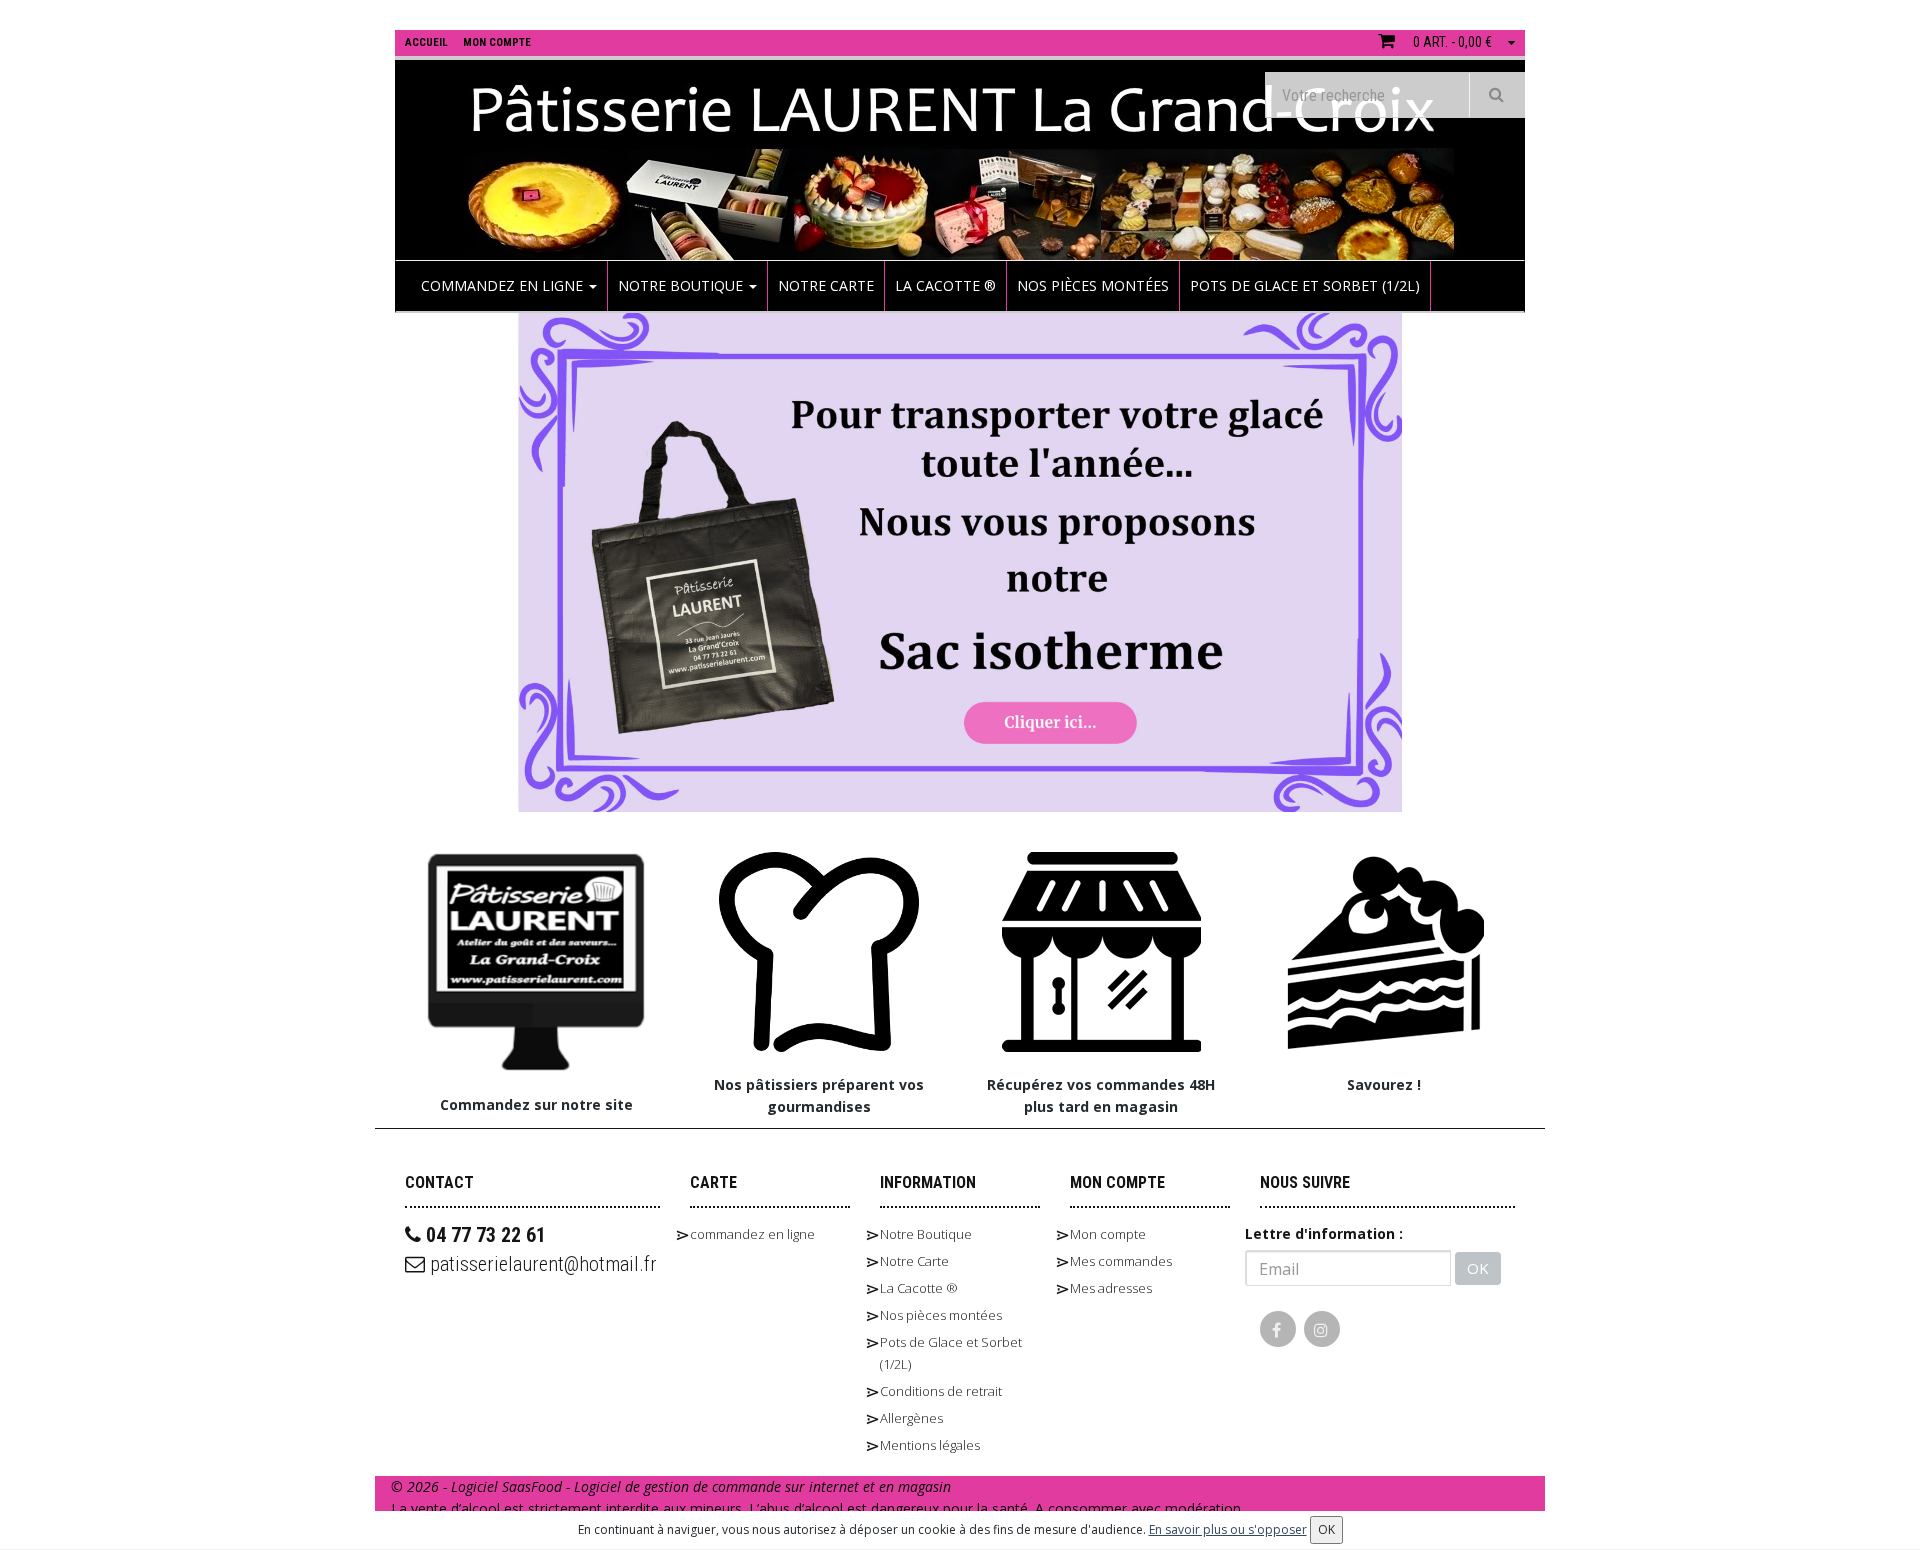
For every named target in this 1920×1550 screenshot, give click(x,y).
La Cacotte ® (945, 285)
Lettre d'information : (1324, 1233)
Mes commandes (1121, 1261)
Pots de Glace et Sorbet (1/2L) (1305, 285)
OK (1478, 1268)
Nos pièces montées (1093, 285)
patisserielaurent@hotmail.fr (541, 1264)
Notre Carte (826, 285)
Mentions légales (930, 1445)
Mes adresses (1111, 1288)
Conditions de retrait (941, 1391)
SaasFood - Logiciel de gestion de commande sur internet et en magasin (726, 1486)
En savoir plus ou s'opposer (1228, 1529)
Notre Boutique (682, 285)
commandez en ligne (504, 285)
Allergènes (911, 1418)
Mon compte (1108, 1234)
